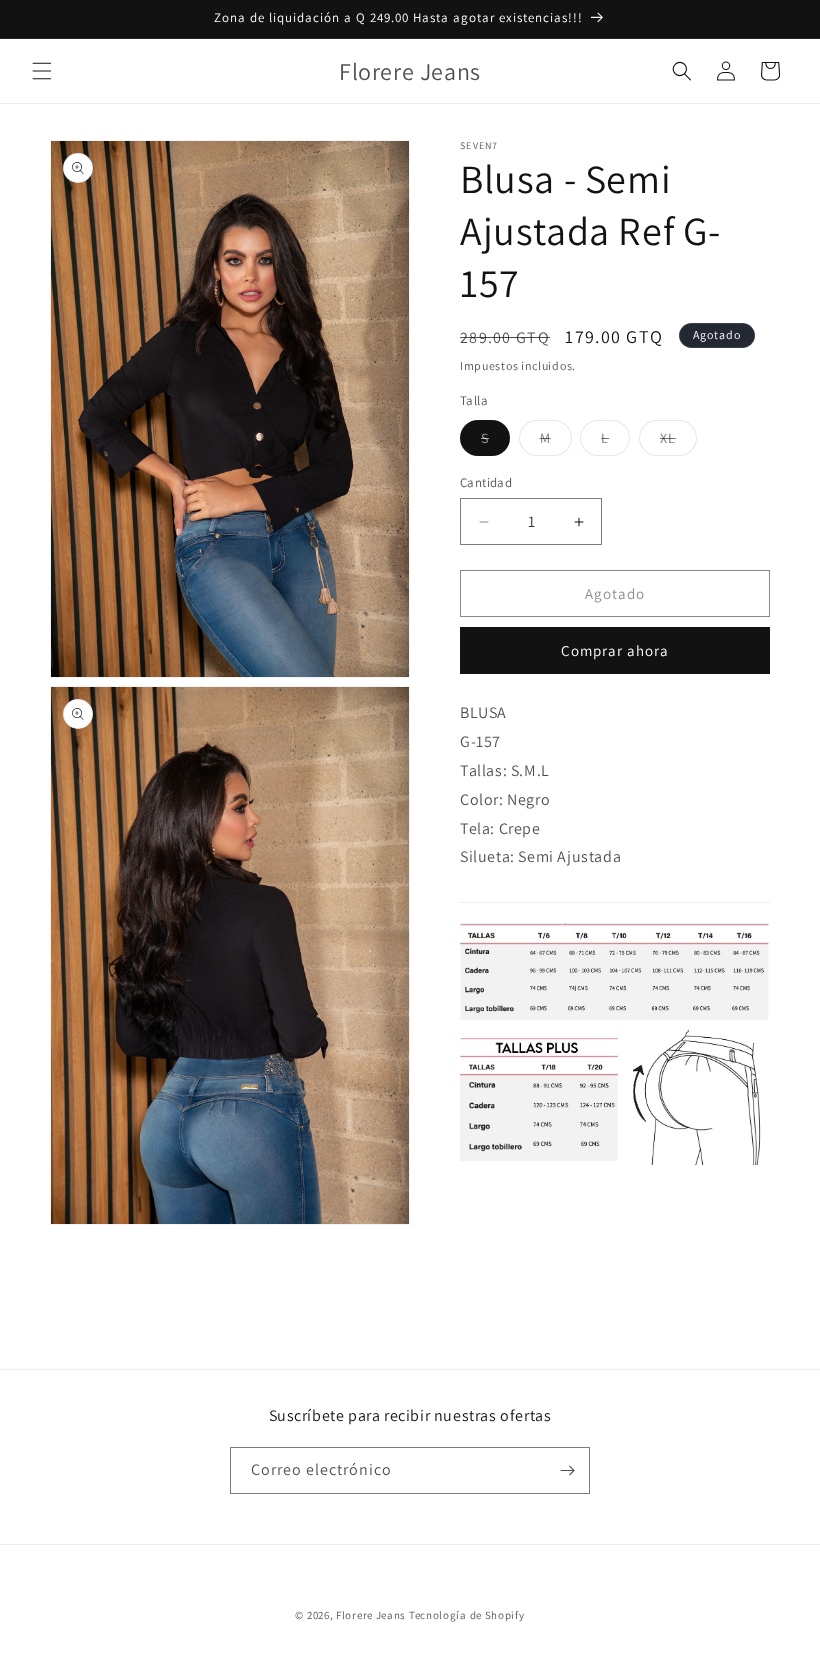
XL (678, 442)
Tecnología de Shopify (467, 1615)
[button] (42, 71)
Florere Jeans (371, 1615)
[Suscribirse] (567, 1470)
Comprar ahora (615, 650)
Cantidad (486, 482)
